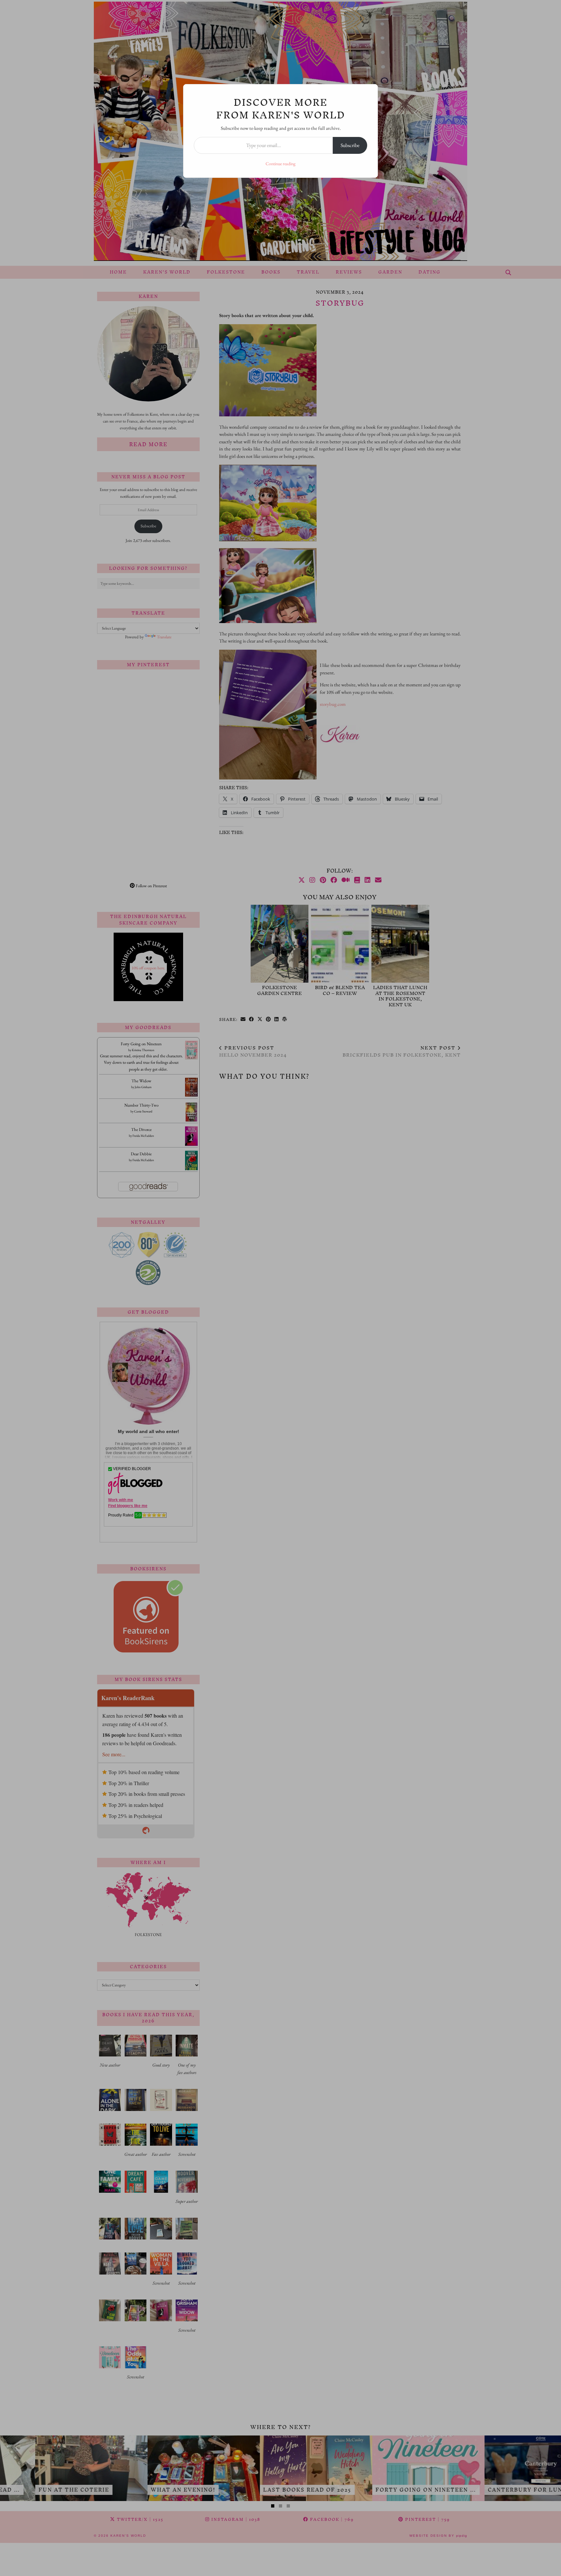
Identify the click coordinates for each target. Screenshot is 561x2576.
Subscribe (350, 145)
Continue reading (280, 164)
